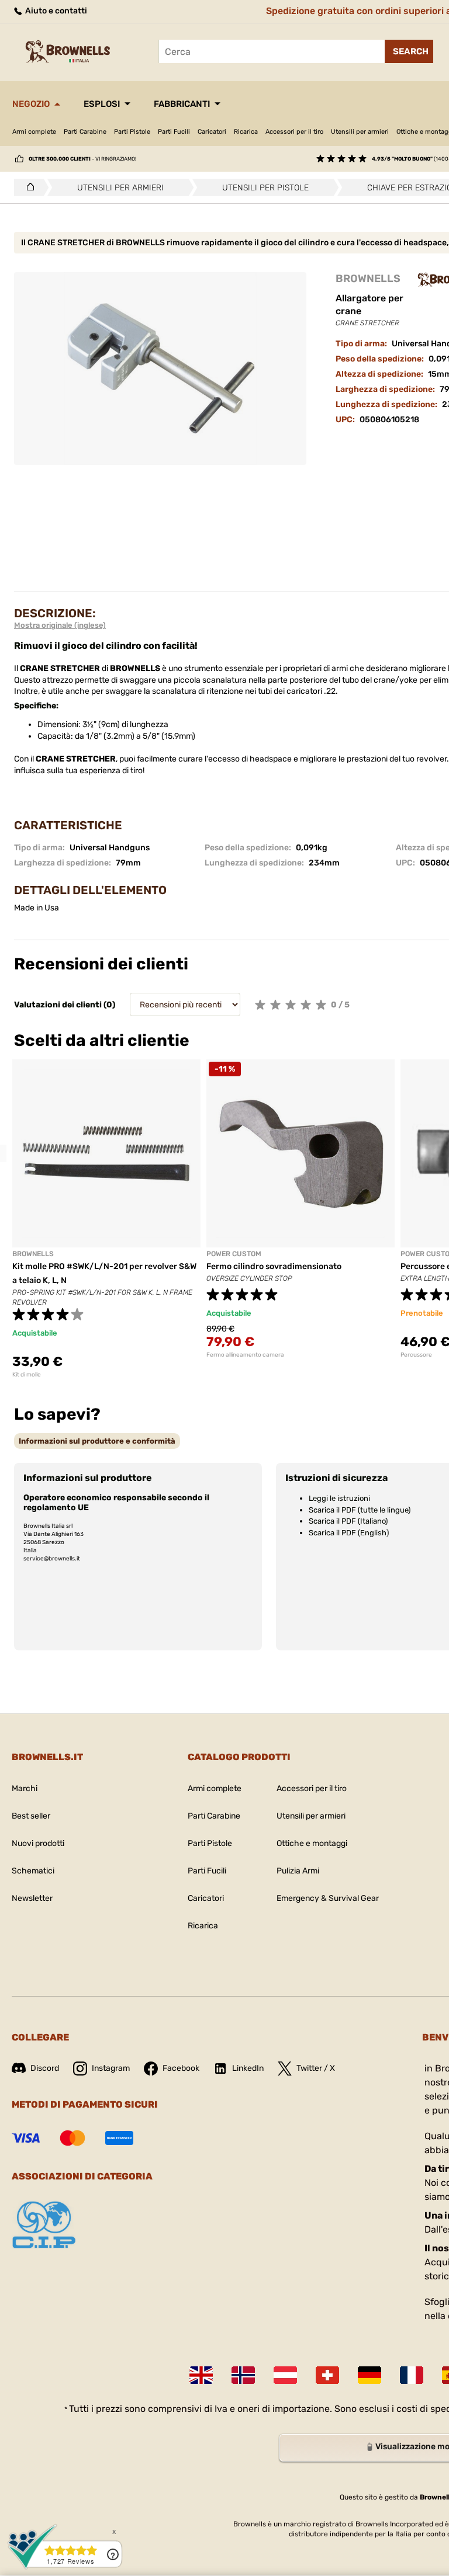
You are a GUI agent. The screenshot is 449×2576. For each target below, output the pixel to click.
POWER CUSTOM (234, 1254)
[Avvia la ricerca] (409, 51)
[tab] (97, 1441)
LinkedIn (248, 2068)
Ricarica (246, 132)
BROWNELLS (368, 279)
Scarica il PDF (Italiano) (348, 1521)
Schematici (33, 1871)
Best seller (31, 1816)
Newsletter (32, 1898)
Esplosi (102, 104)
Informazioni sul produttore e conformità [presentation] (97, 1441)
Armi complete (34, 132)
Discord (45, 2068)
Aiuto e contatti (55, 11)
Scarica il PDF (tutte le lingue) (360, 1510)
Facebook (181, 2068)
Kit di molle (27, 1375)
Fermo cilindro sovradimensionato (274, 1266)
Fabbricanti (182, 104)
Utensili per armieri (360, 132)
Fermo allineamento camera (245, 1355)
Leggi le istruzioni (339, 1498)
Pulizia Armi (298, 1871)
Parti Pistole (132, 132)
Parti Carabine (85, 132)
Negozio (31, 104)
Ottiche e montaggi (312, 1843)
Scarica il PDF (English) (349, 1533)
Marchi (25, 1788)
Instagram (111, 2068)
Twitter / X (316, 2068)
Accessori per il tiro (294, 132)
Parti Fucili (174, 132)
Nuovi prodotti (38, 1843)
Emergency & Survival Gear (328, 1898)
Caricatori (212, 132)
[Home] (27, 187)
